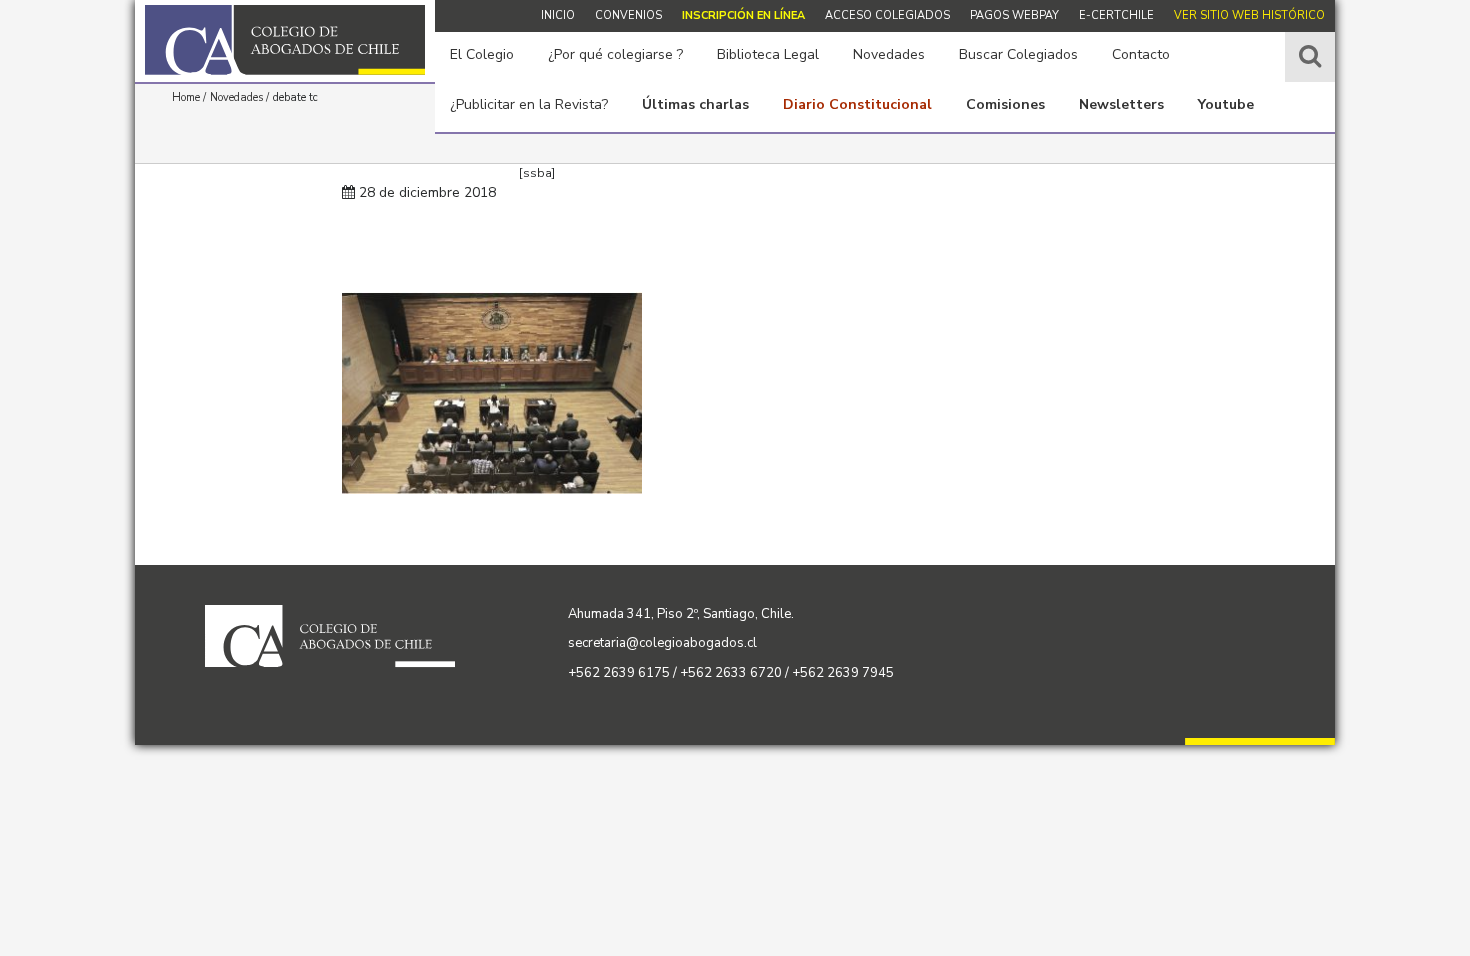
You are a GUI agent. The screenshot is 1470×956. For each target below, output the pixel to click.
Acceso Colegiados (887, 15)
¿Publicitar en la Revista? (529, 104)
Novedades (889, 54)
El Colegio (482, 54)
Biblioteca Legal (768, 54)
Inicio (558, 15)
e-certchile (1116, 15)
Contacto (1141, 54)
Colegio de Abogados (285, 40)
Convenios (628, 15)
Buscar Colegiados (1018, 54)
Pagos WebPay (1014, 15)
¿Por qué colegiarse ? (615, 54)
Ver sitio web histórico (1249, 15)
